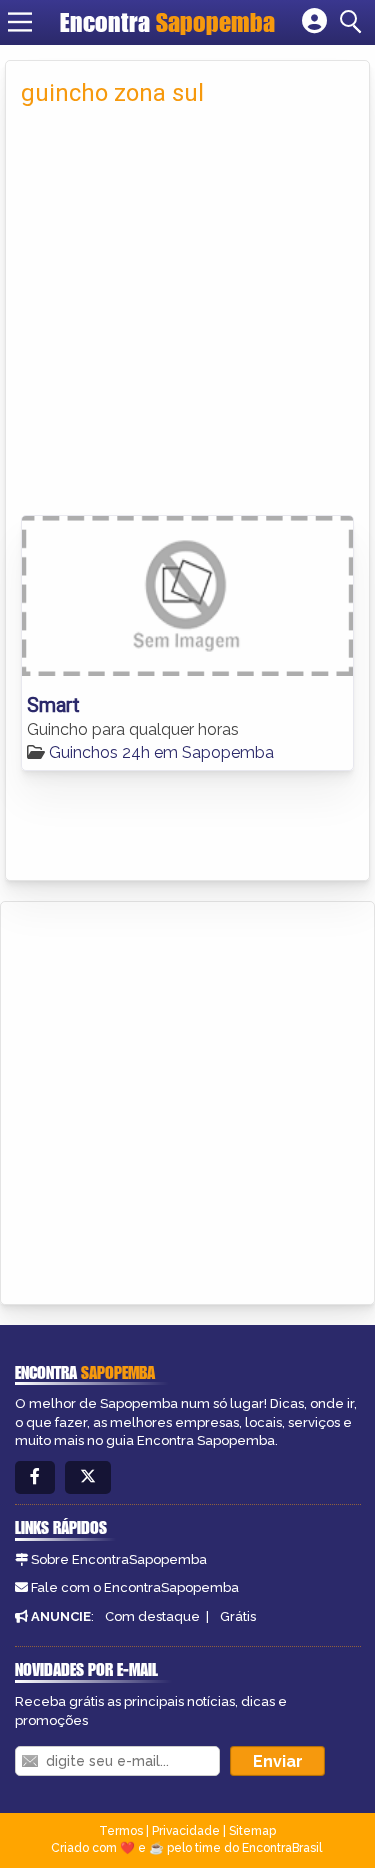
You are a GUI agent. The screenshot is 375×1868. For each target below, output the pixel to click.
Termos (121, 1831)
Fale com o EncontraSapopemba (135, 1587)
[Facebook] (35, 1477)
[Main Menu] (20, 22)
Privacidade (186, 1831)
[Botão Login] (314, 22)
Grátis (238, 1616)
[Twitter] (88, 1477)
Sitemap (252, 1831)
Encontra (167, 22)
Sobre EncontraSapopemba (119, 1559)
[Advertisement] (187, 307)
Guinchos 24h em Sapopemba (161, 752)
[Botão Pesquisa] (354, 22)
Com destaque (152, 1616)
